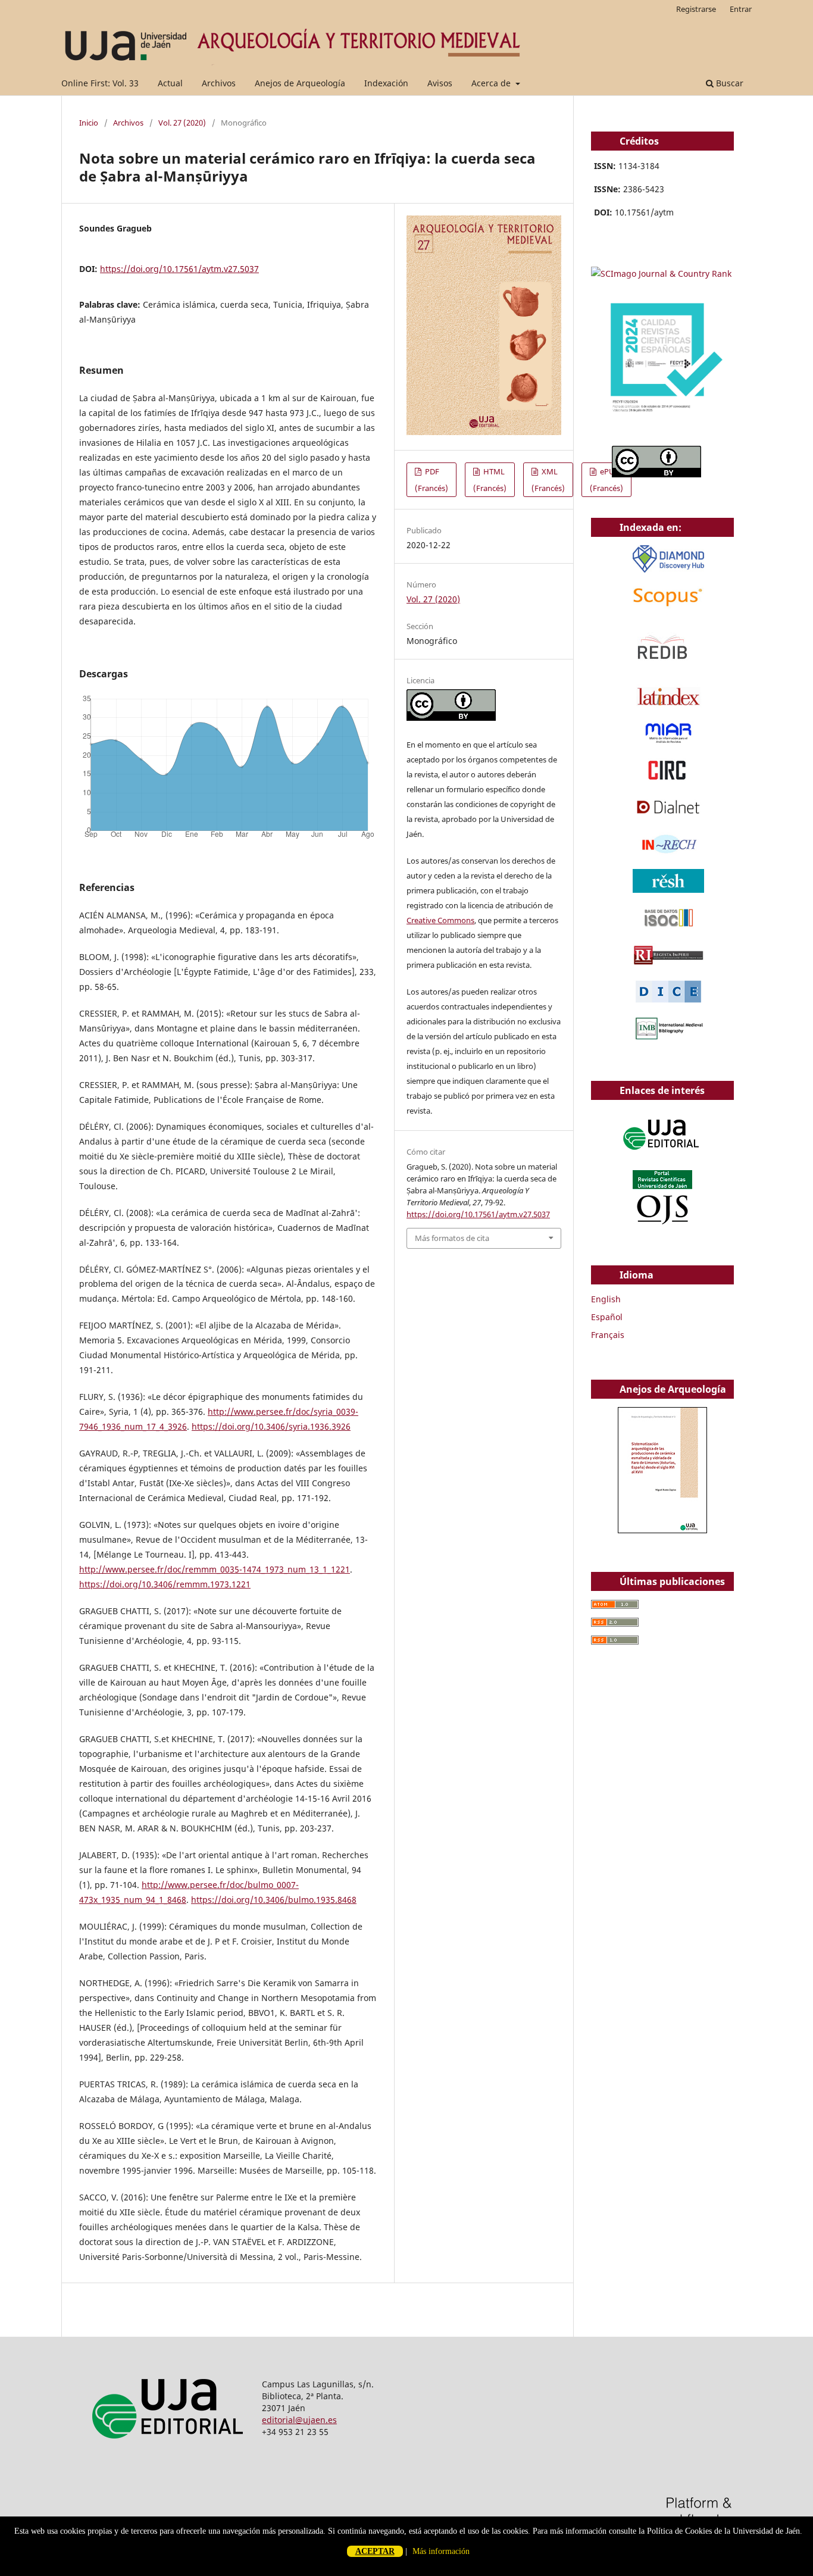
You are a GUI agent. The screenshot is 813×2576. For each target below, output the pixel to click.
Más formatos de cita (452, 1238)
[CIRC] (668, 779)
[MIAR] (668, 742)
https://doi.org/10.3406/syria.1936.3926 (271, 1426)
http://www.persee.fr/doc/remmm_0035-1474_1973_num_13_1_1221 (215, 1569)
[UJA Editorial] (662, 1156)
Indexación (386, 83)
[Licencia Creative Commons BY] (451, 718)
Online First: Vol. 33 (100, 83)
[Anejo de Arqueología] (662, 1530)
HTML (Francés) (490, 480)
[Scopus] (668, 606)
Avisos (440, 83)
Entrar (741, 9)
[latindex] (668, 705)
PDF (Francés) (431, 480)
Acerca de (492, 83)
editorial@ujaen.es (299, 2420)
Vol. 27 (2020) (182, 123)
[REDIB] (662, 668)
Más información (441, 2551)
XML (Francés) (548, 480)
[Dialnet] (668, 816)
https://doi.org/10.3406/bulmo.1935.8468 (274, 1900)
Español (607, 1317)
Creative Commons (440, 920)
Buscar (728, 83)
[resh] (668, 890)
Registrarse (696, 9)
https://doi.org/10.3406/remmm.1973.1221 (165, 1584)
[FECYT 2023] (662, 429)
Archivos (219, 83)
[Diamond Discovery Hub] (668, 569)
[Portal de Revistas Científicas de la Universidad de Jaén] (662, 1222)
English (606, 1299)
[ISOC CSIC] (668, 926)
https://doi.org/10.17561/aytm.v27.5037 (179, 269)
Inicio (89, 123)
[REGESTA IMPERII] (668, 963)
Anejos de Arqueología (300, 83)
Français (608, 1335)
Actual (170, 83)
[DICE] (668, 1000)
